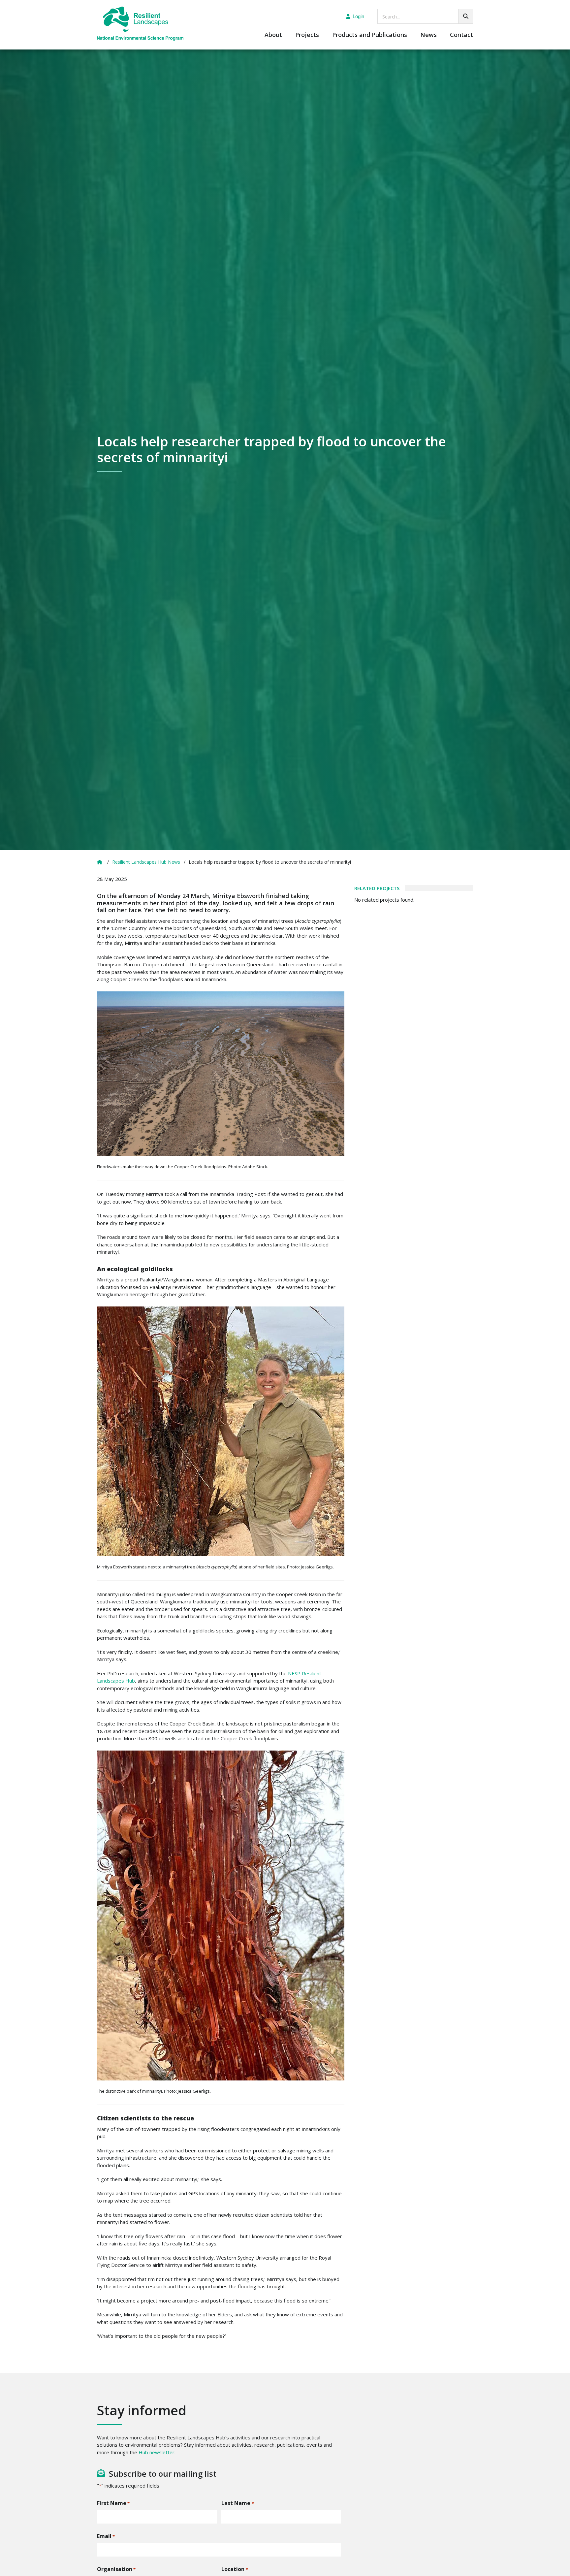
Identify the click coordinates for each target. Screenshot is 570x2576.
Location (235, 2569)
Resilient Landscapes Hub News (146, 862)
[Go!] (466, 16)
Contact (461, 35)
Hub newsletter (157, 2452)
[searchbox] (425, 16)
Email (106, 2536)
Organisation (116, 2569)
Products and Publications (370, 35)
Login (358, 16)
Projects (307, 35)
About (273, 35)
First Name (113, 2503)
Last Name (237, 2503)
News (428, 35)
